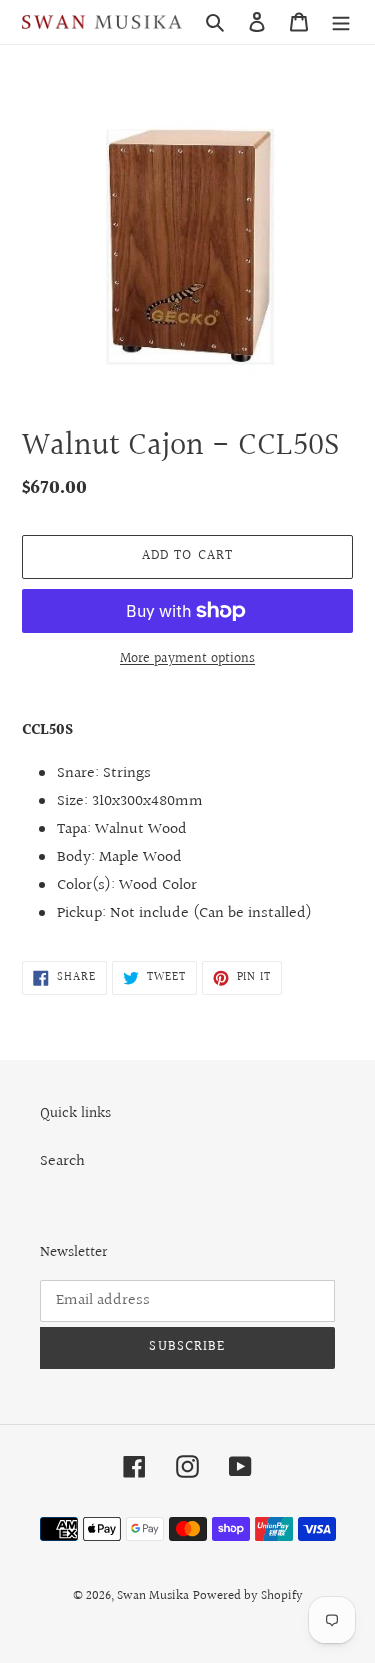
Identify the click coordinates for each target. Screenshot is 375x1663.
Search (62, 1161)
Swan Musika (153, 1596)
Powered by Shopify (248, 1596)
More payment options (187, 659)
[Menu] (341, 22)
